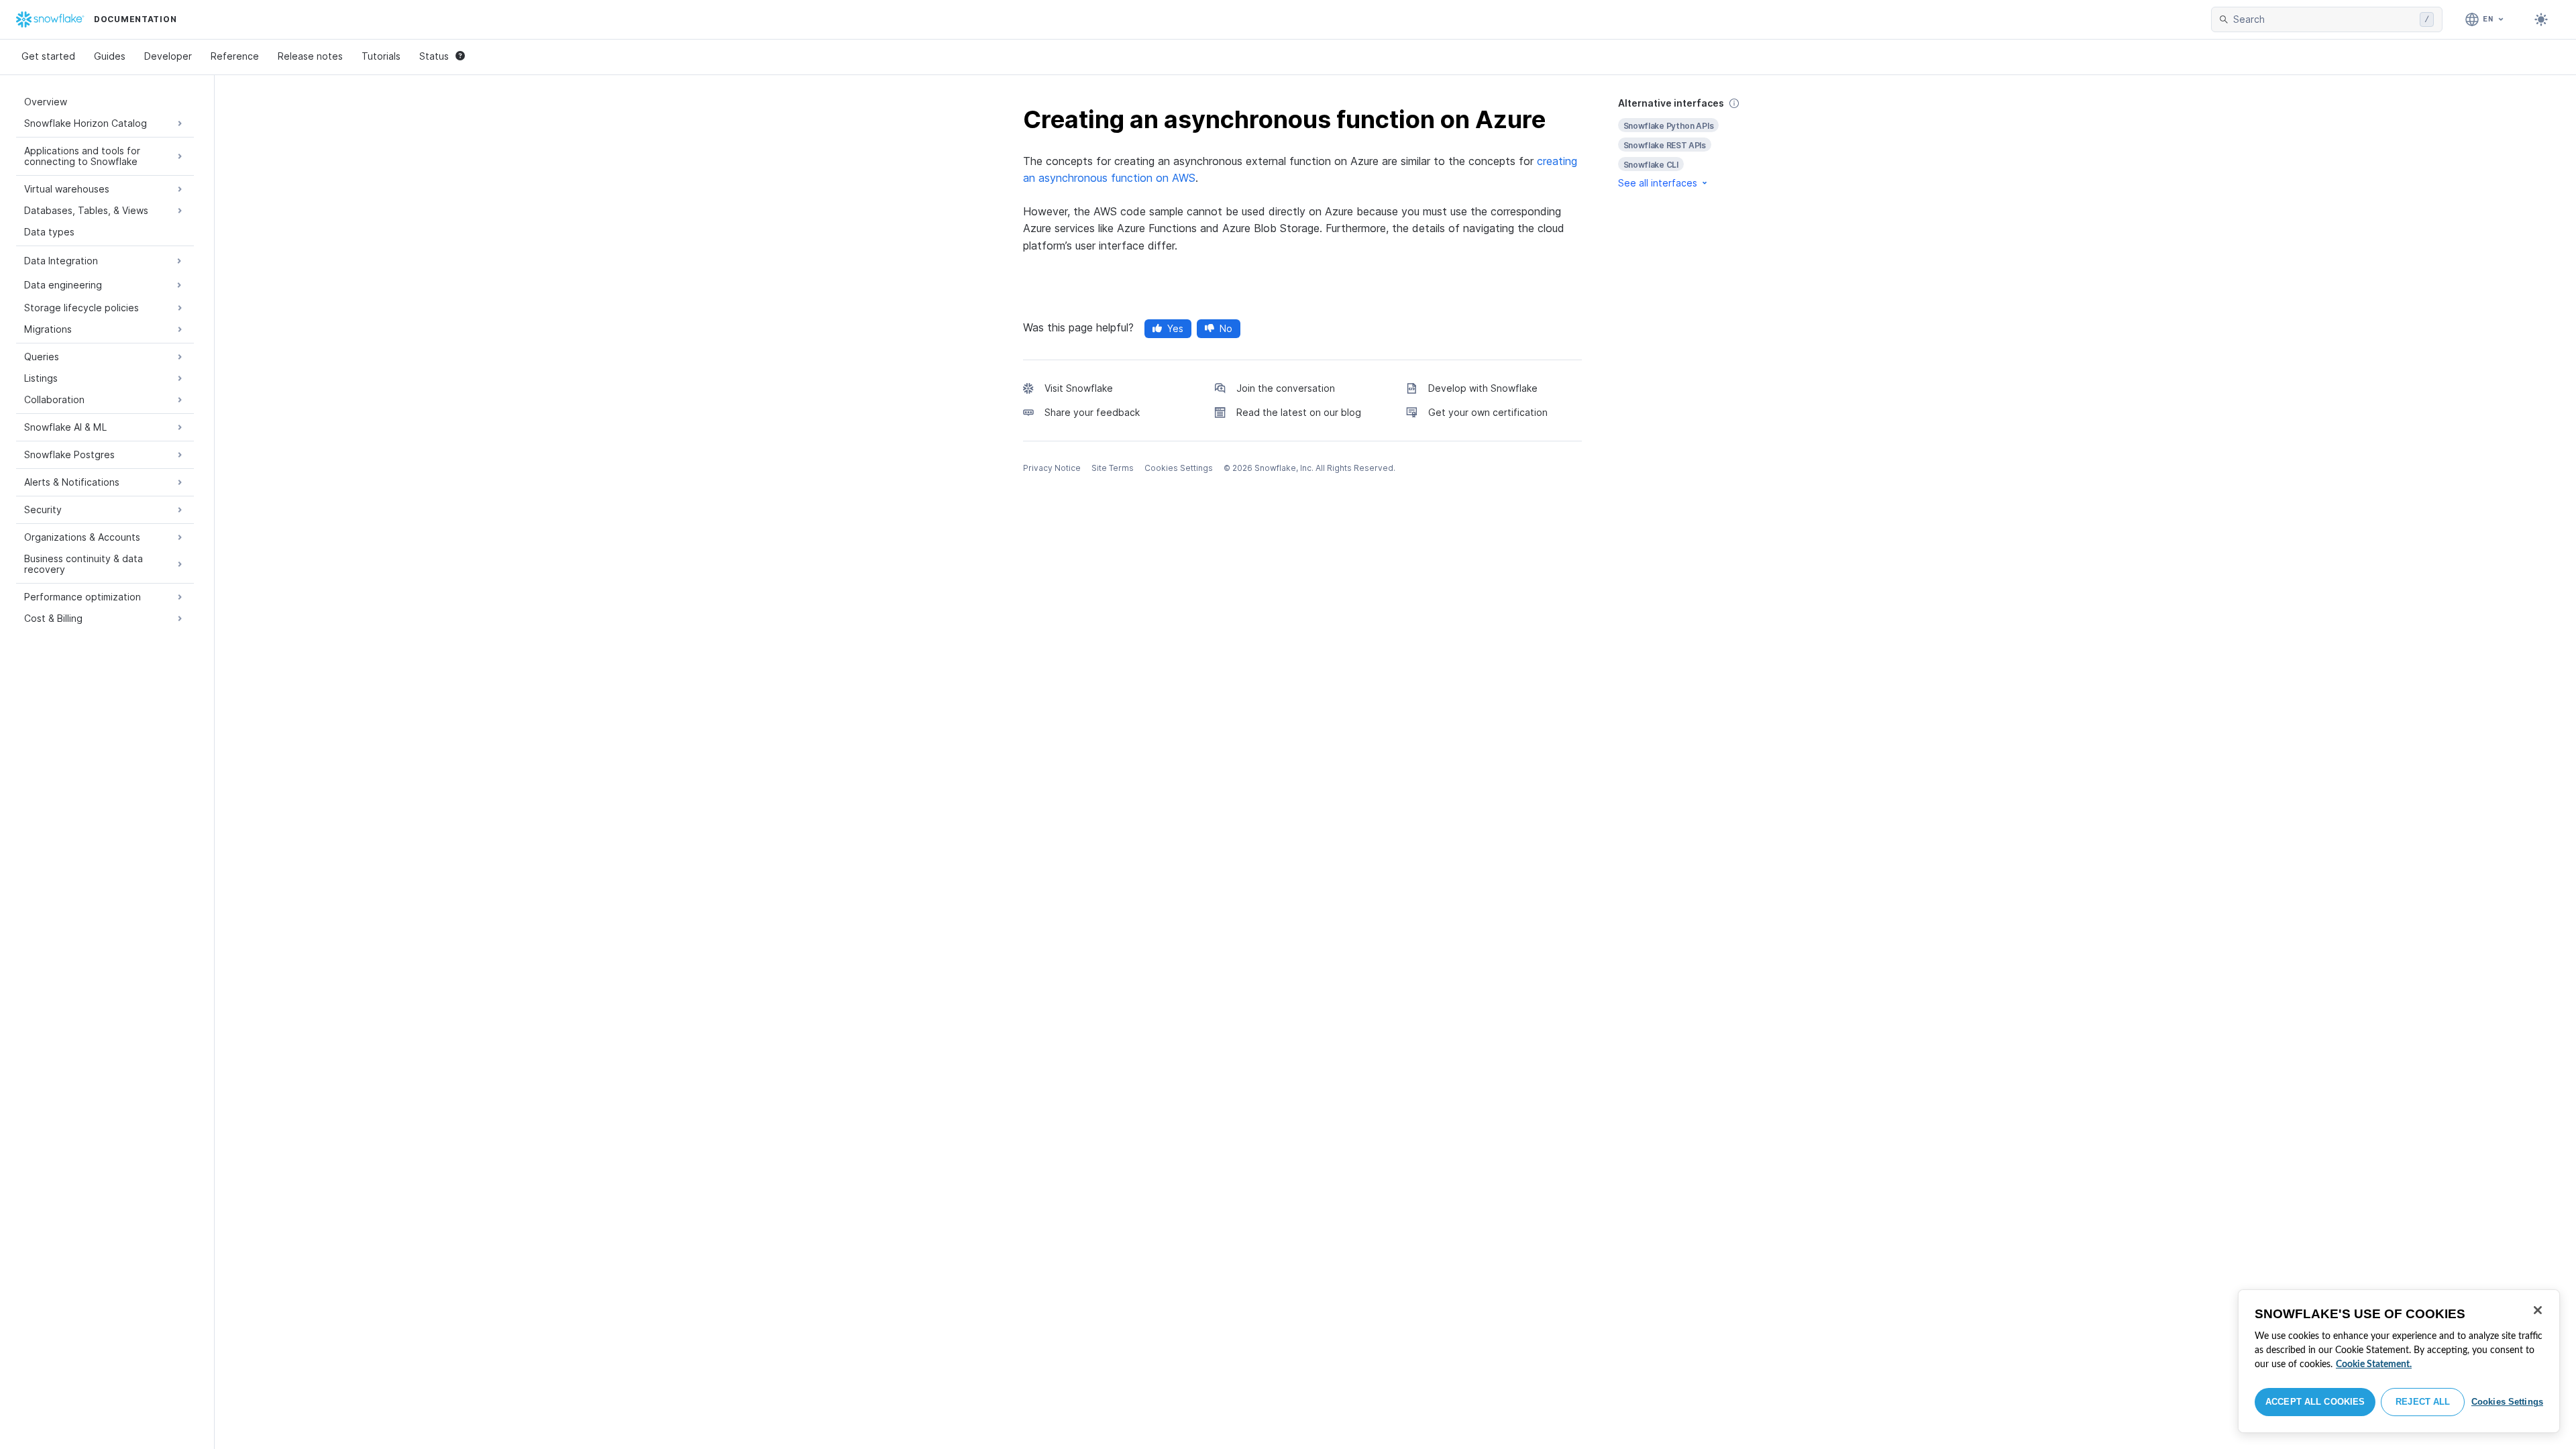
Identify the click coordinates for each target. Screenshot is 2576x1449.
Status (434, 56)
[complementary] (1693, 143)
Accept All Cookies (2315, 1402)
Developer (168, 56)
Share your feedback (1092, 412)
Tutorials (381, 56)
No (1226, 328)
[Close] (2538, 1310)
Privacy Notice (1052, 468)
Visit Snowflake (1079, 388)
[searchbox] (2324, 19)
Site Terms (1113, 468)
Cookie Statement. (2374, 1364)
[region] (2399, 1361)
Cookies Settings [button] (1179, 468)
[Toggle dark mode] (2541, 19)
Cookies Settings (2507, 1402)
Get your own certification (1488, 412)
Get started (48, 56)
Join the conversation (1286, 388)
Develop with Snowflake (1483, 388)
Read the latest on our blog (1299, 412)
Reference (235, 56)
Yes (1175, 328)
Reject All (2423, 1402)
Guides (110, 56)
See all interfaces (1658, 183)
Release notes (310, 56)
